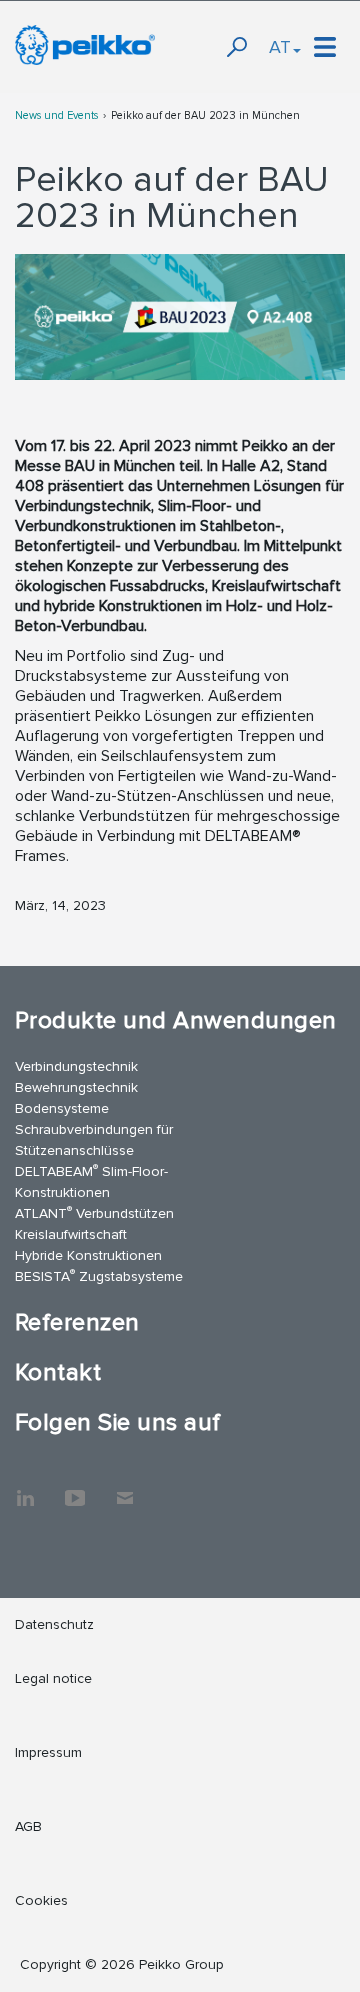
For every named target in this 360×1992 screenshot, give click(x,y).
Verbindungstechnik (76, 1066)
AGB (28, 1826)
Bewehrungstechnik (76, 1087)
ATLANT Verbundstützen (94, 1212)
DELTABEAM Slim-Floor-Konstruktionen (91, 1181)
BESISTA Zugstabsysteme (99, 1275)
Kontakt (58, 1372)
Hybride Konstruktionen (88, 1255)
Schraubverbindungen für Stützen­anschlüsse (94, 1140)
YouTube (75, 1488)
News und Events (56, 115)
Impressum (48, 1752)
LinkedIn (25, 1488)
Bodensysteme (62, 1108)
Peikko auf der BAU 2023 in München (205, 115)
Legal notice (53, 1678)
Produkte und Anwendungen (176, 1020)
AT (280, 47)
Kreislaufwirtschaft (71, 1234)
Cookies (41, 1900)
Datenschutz (54, 1624)
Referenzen (77, 1322)
